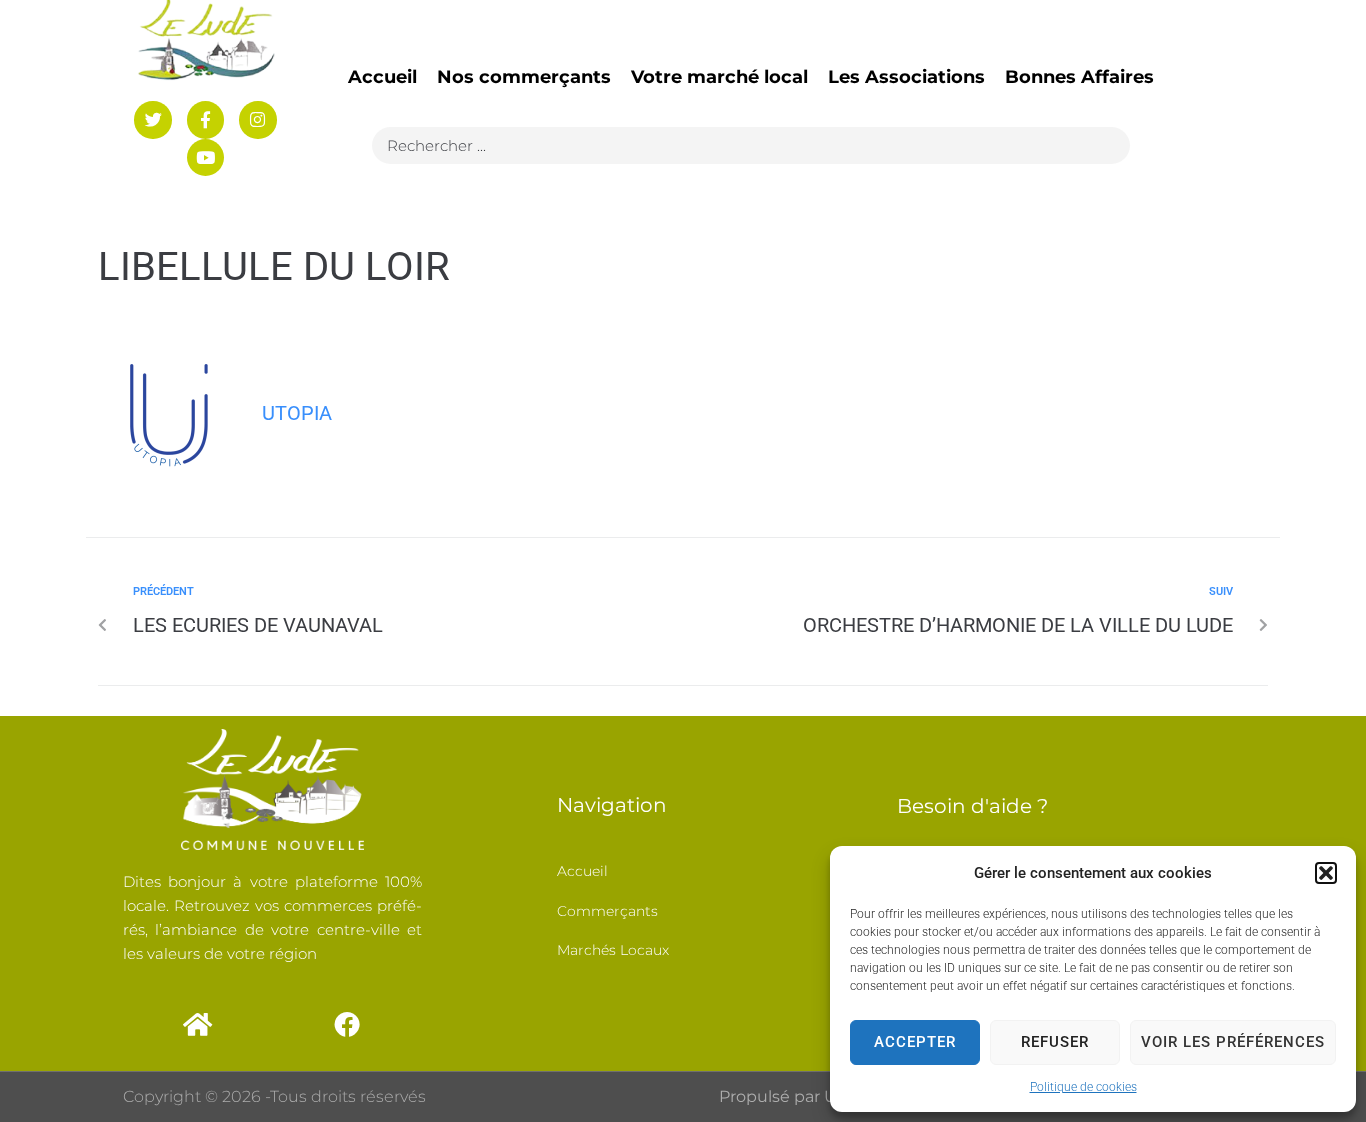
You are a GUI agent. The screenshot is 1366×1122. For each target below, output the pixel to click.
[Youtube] (205, 157)
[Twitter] (152, 119)
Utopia (297, 413)
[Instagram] (257, 119)
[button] (1326, 873)
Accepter (915, 1042)
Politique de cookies (1083, 1087)
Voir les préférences (1233, 1042)
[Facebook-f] (205, 119)
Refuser (1055, 1042)
